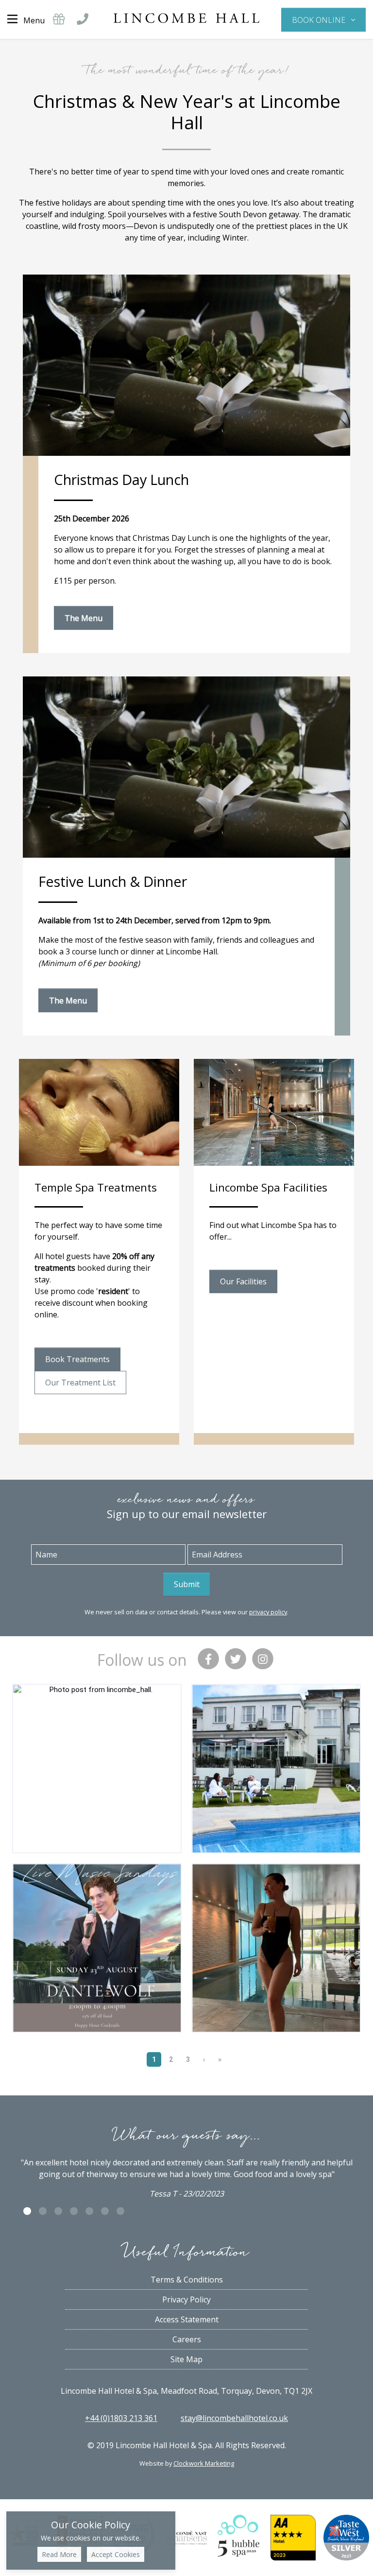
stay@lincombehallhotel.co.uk (234, 2418)
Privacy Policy (186, 2299)
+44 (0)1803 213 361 (121, 2418)
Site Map (186, 2359)
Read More (59, 2554)
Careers (187, 2339)
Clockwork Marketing (204, 2463)
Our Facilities (243, 1281)
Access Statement (187, 2319)
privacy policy (268, 1612)
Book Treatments (77, 1359)
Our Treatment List (80, 1383)
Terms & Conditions (187, 2280)
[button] (323, 19)
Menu (34, 20)
